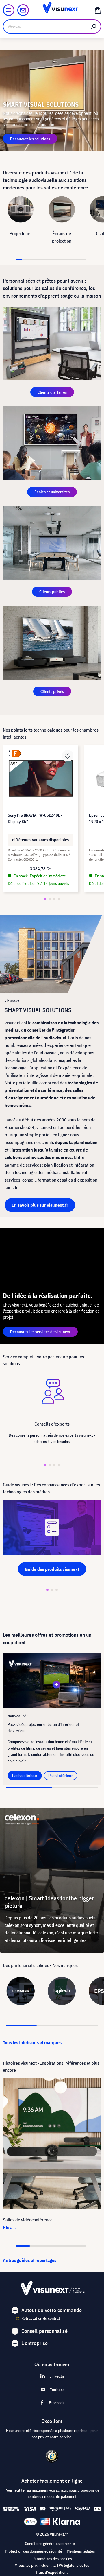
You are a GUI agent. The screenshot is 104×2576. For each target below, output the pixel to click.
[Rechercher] (94, 26)
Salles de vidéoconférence (28, 2220)
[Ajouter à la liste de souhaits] (68, 756)
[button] (45, 899)
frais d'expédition (51, 2572)
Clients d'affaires (52, 392)
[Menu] (9, 10)
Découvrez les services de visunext (40, 1332)
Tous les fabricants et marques (32, 2042)
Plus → (10, 2227)
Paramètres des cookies (52, 2559)
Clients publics (52, 592)
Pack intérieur (61, 1776)
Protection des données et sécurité (34, 2551)
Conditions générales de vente (50, 2544)
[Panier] (98, 10)
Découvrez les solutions (30, 139)
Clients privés (52, 691)
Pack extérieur (25, 1776)
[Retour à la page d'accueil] (52, 10)
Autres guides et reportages (30, 2260)
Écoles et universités (52, 492)
